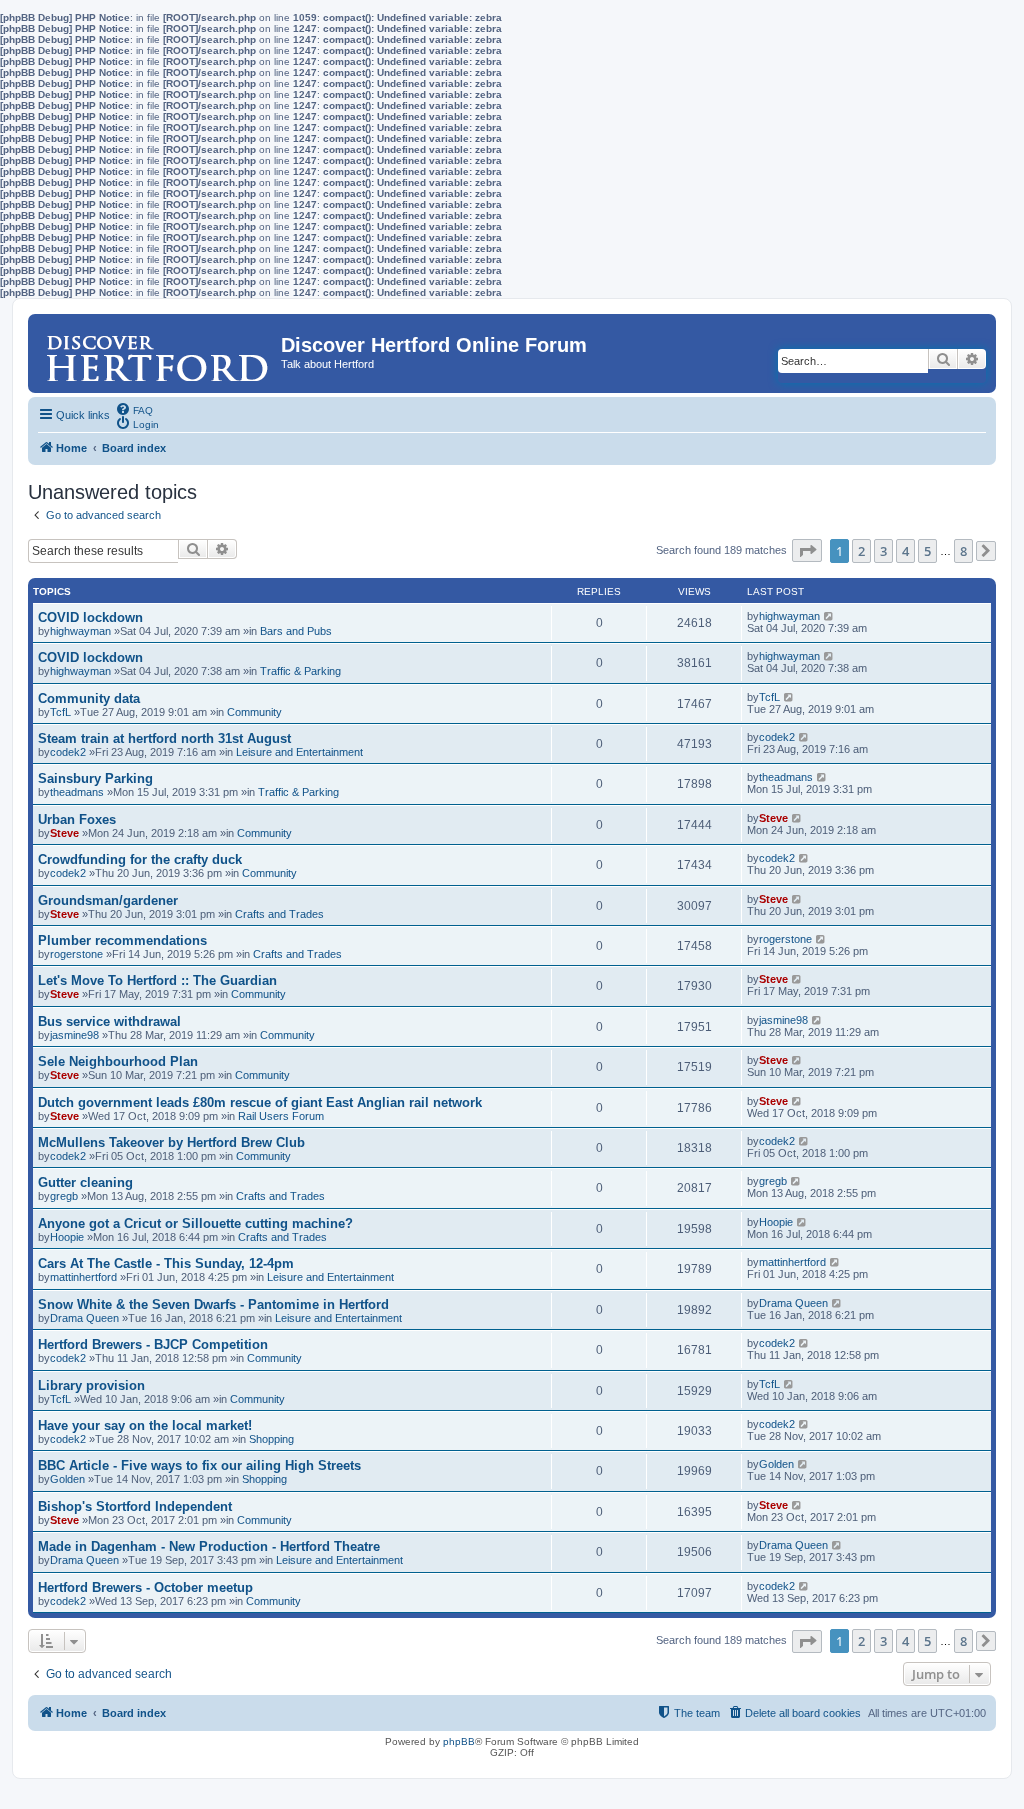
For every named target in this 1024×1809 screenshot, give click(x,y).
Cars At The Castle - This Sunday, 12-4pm (166, 1263)
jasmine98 (74, 1035)
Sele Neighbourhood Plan (118, 1061)
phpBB (459, 1741)
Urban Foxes (77, 819)
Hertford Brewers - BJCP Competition (153, 1344)
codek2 (68, 752)
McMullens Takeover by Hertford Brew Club (171, 1142)
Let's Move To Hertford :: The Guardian (157, 980)
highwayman (80, 631)
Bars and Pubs (296, 631)
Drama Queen (84, 1318)
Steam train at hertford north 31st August (164, 738)
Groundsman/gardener (108, 900)
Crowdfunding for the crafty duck (140, 859)
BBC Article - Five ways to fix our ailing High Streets (199, 1465)
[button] (807, 550)
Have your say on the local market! (145, 1425)
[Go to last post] (829, 616)
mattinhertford (83, 1277)
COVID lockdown (90, 617)
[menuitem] (134, 409)
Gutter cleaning (85, 1182)
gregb (64, 1196)
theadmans (77, 792)
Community (254, 712)
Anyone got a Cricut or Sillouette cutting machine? (195, 1223)
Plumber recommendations (122, 940)
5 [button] (927, 551)
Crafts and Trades (279, 914)
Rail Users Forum (281, 1116)
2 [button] (861, 551)
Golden (67, 1479)
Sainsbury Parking (95, 778)
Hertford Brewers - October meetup (145, 1587)
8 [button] (963, 551)
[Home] (157, 350)
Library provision (91, 1385)
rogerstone (76, 954)
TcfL (60, 712)
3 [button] (883, 551)
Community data (89, 698)
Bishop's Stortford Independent (135, 1506)
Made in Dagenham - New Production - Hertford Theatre (209, 1546)
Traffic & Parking (300, 671)
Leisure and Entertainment (299, 752)
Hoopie (67, 1237)
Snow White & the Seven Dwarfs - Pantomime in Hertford (213, 1304)
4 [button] (905, 551)
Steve (64, 833)
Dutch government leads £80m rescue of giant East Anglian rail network (260, 1102)
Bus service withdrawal (109, 1021)
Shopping (271, 1439)
